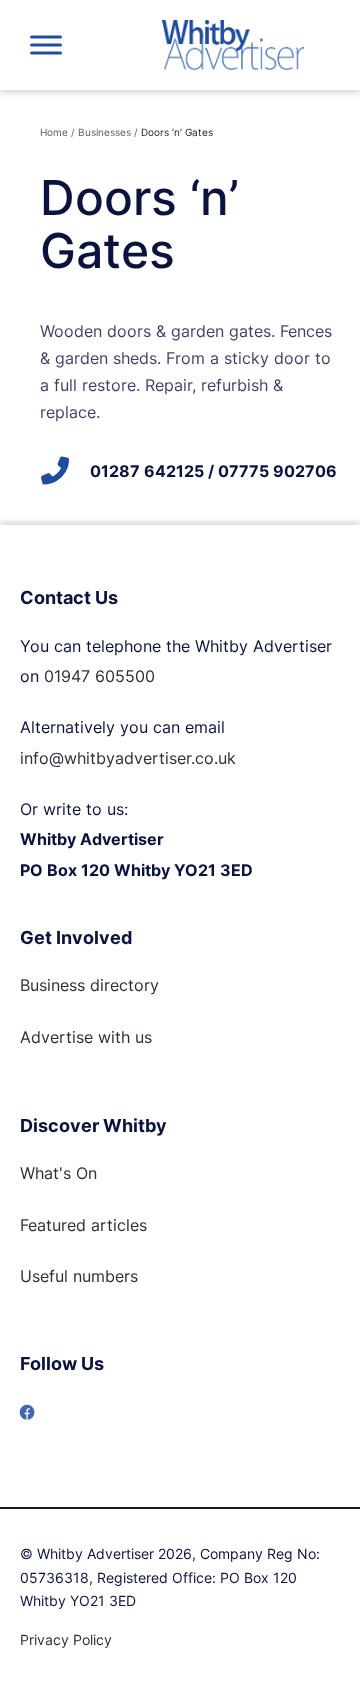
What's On (58, 1173)
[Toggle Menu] (46, 44)
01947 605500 (99, 676)
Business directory (89, 985)
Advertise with (75, 1037)
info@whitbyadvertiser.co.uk (128, 758)
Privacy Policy (66, 1639)
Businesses (104, 132)
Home (54, 132)
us (141, 1037)
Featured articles (83, 1225)
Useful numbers (79, 1276)
